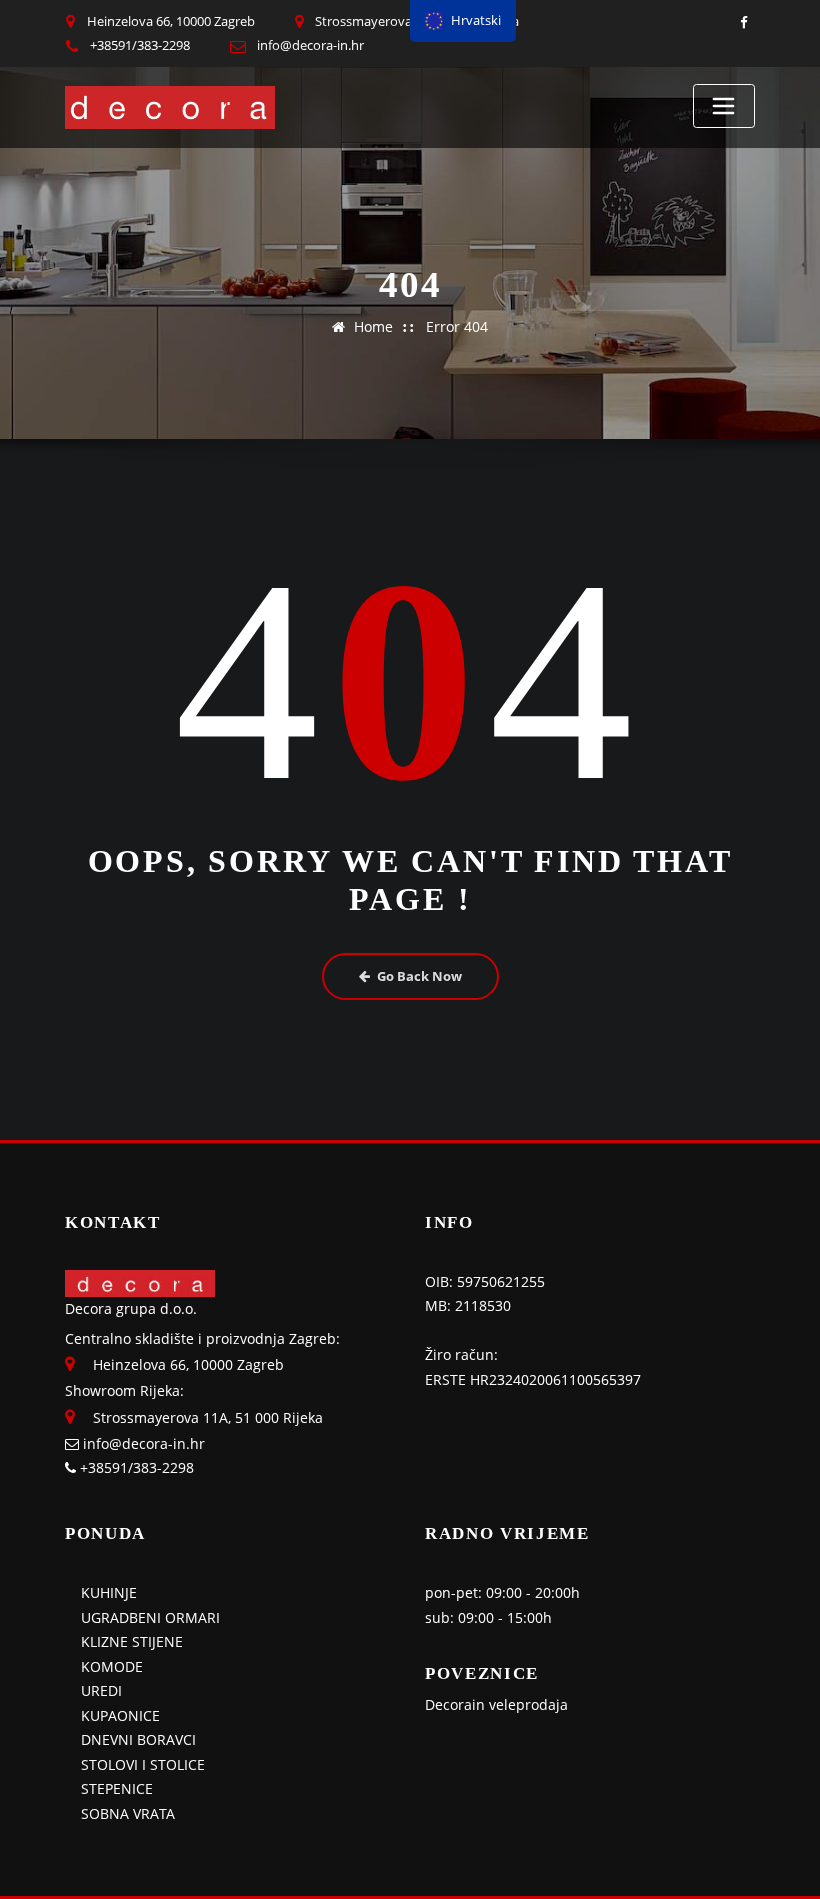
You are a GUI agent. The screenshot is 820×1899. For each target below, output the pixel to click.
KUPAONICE (120, 1715)
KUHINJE (109, 1592)
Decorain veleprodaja (496, 1704)
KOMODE (112, 1666)
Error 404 (457, 326)
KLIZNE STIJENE (132, 1641)
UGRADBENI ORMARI (150, 1617)
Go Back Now (419, 976)
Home (373, 326)
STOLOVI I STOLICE (143, 1764)
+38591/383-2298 (140, 45)
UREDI (101, 1690)
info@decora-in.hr (310, 45)
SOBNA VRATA (128, 1813)
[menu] (463, 21)
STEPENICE (117, 1788)
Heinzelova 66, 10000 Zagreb (171, 21)
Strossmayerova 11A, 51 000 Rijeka (208, 1417)
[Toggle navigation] (724, 106)
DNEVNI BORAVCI (138, 1739)
